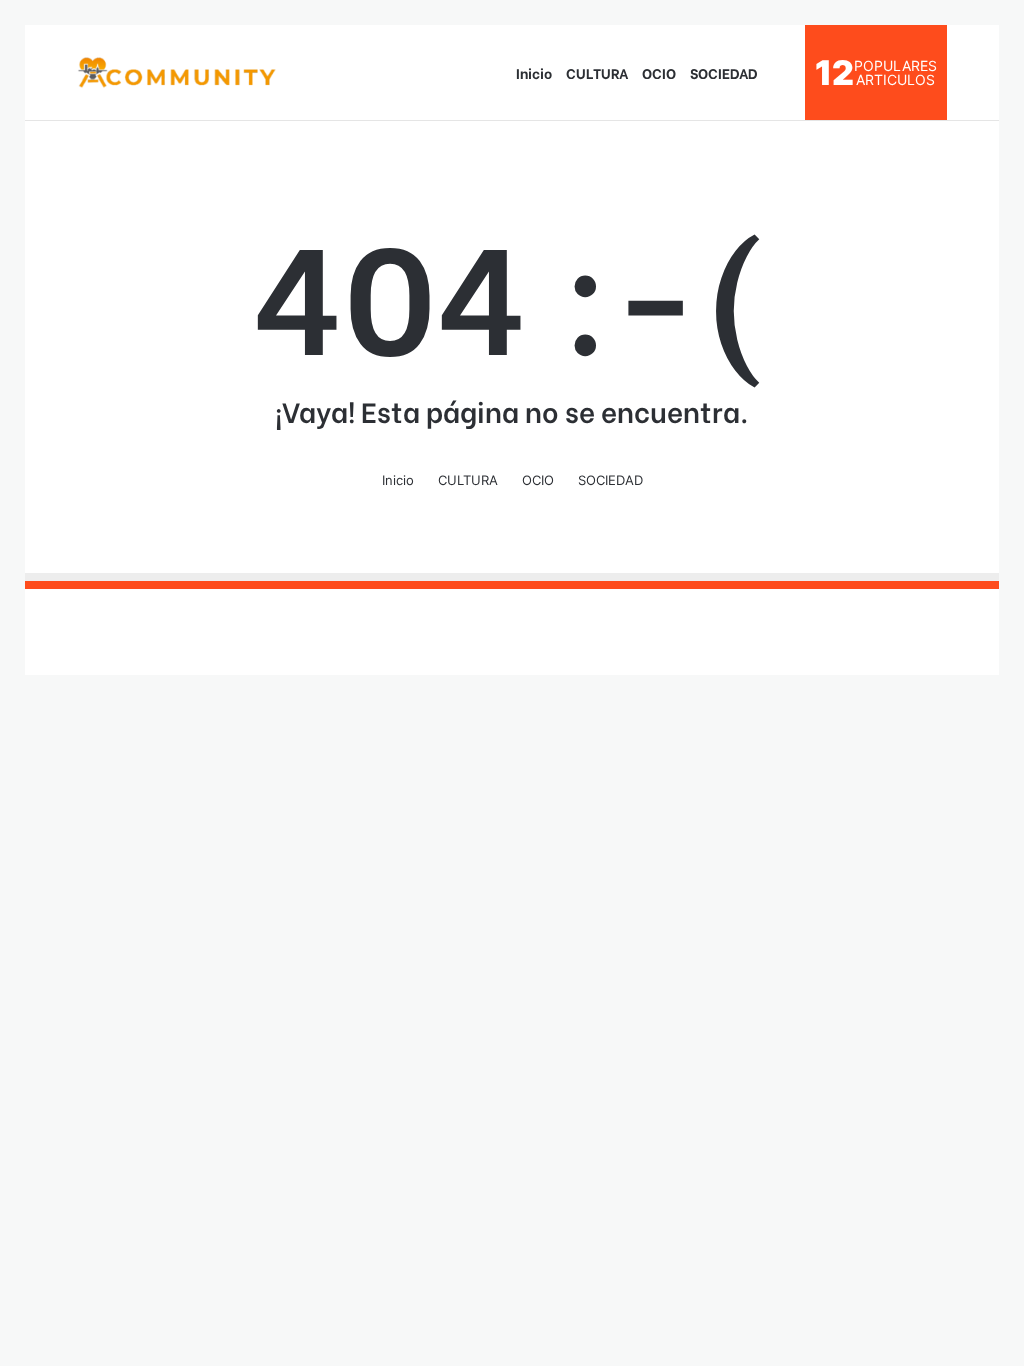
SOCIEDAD (724, 72)
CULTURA (597, 72)
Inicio (534, 72)
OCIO (659, 72)
